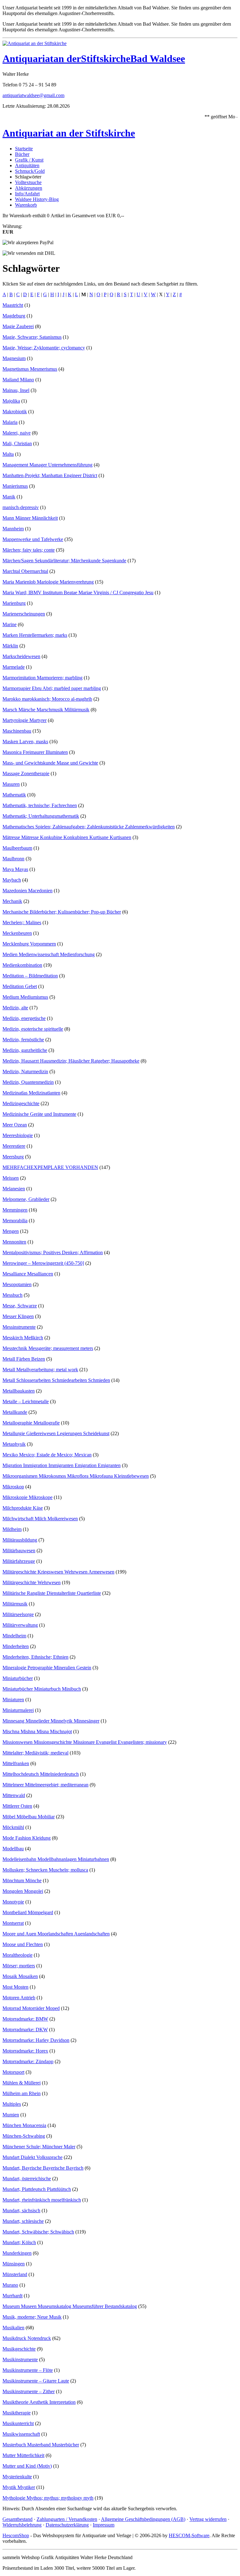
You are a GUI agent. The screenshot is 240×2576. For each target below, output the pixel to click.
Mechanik (12, 901)
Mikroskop (13, 1487)
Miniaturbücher (18, 1678)
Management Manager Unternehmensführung (47, 465)
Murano (10, 2285)
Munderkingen (17, 2253)
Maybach (12, 880)
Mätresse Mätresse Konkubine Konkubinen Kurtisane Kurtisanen (67, 837)
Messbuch (12, 1295)
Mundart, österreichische (27, 2179)
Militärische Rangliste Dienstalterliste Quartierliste (52, 1593)
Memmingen (15, 1210)
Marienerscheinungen (24, 614)
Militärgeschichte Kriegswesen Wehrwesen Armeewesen (58, 1572)
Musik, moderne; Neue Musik (32, 2317)
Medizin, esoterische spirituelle (33, 1029)
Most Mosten (15, 1987)
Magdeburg (14, 316)
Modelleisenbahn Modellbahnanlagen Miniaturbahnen (56, 1859)
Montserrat (13, 1923)
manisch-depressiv (21, 507)
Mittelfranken (16, 1763)
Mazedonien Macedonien (27, 891)
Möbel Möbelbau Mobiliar (29, 1817)
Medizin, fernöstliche (23, 1040)
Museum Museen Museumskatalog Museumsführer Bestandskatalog (70, 2306)
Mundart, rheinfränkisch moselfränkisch (42, 2200)
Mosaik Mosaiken (20, 1976)
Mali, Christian (17, 443)
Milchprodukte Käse (23, 1508)
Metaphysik (14, 1444)
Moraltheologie (17, 1955)
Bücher (22, 154)
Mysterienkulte (17, 2477)
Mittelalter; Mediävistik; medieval (35, 1753)
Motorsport (13, 2072)
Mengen (11, 1231)
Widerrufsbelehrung (22, 2525)
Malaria (10, 422)
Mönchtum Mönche (22, 1880)
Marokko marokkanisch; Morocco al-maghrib (47, 699)
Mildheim (12, 1529)
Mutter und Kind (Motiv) (27, 2466)
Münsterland (15, 2274)
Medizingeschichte (21, 1103)
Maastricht (13, 305)
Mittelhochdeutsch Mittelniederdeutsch (41, 1774)
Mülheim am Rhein (22, 2093)
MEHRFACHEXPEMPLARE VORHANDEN (50, 1167)
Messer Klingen (18, 1316)
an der (67, 59)
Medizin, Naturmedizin (25, 1072)
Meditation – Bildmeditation (30, 976)
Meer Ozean (15, 1125)
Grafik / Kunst (29, 160)
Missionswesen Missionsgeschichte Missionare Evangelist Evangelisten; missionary (85, 1742)
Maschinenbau (17, 731)
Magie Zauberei (18, 326)
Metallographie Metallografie (31, 1423)
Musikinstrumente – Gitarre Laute (36, 2381)
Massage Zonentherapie (26, 773)
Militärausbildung (20, 1540)
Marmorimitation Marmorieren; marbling (42, 678)
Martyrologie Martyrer (25, 720)
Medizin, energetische (24, 1018)
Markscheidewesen (21, 656)
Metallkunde (15, 1412)
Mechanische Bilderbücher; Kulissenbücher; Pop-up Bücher (62, 912)
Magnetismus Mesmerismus (30, 369)
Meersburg (13, 1157)
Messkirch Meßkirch (23, 1338)
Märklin (10, 646)
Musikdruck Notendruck (27, 2338)
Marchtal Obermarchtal (25, 571)
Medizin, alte (15, 1008)
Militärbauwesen (19, 1551)
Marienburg (14, 603)
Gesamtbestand (17, 2519)
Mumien (11, 2115)
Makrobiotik (15, 412)
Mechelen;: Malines (22, 922)
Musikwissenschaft (21, 2434)
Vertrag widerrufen (208, 2519)
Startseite (24, 149)
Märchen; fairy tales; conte (29, 550)
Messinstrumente (19, 1327)
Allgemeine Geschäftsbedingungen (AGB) (143, 2519)
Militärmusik (15, 1604)
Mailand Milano (18, 380)
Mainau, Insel (16, 390)
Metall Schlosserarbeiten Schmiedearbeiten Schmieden (56, 1380)
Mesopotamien (17, 1284)
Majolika (11, 401)
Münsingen (14, 2264)
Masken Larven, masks (25, 742)
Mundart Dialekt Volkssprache (32, 2157)
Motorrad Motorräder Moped (31, 2008)
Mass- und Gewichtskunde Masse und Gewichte (50, 763)
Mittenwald (14, 1795)
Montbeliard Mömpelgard (28, 1912)
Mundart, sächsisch (21, 2210)
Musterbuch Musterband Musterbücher (41, 2445)
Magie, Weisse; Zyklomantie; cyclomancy (44, 348)
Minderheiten (16, 1646)
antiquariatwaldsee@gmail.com (33, 95)
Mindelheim (14, 1636)
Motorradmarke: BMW (25, 2019)
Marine (10, 624)
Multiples (12, 2104)
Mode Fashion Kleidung (27, 1838)
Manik (9, 497)
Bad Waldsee (158, 59)
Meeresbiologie (18, 1135)
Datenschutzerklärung (67, 2525)
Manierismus (15, 486)
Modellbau (13, 1849)
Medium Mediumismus (25, 997)
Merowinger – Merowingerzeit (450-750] (43, 1263)
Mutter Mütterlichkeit (23, 2455)
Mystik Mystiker (19, 2487)
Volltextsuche (28, 182)
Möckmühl (13, 1827)
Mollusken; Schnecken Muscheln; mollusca (45, 1870)
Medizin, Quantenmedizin (28, 1082)
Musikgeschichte (19, 2349)
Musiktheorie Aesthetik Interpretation (39, 2402)
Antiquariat (28, 59)
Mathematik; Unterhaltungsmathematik (41, 816)
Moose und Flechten (23, 1944)
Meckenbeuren (17, 933)
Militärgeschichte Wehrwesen (32, 1582)
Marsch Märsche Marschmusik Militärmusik (46, 710)
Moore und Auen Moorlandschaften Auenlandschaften (56, 1934)
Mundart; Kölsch (19, 2242)
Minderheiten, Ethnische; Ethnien (35, 1657)
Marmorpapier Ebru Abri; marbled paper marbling (52, 688)
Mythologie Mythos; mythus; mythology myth (48, 2498)
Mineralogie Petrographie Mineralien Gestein (47, 1668)
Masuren (11, 784)
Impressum (104, 2525)
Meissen (11, 1178)
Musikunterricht (18, 2423)
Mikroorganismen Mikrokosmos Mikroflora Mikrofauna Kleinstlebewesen (76, 1476)
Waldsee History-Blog (37, 199)
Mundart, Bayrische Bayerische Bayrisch (43, 2168)
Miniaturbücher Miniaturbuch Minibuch (42, 1689)
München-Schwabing (24, 2136)
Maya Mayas (15, 869)
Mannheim (13, 529)
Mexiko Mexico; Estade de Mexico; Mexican (47, 1455)
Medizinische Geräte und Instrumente (39, 1114)
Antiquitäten (27, 165)
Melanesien (14, 1189)
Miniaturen (13, 1700)
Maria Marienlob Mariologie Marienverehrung (48, 582)
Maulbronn (13, 859)
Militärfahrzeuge (19, 1561)
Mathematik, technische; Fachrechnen (40, 805)
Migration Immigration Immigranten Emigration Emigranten (62, 1465)
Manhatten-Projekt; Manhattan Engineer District (50, 475)
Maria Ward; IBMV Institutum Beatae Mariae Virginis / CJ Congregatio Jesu (78, 592)
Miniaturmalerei (18, 1710)
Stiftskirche (106, 59)
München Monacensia (24, 2125)
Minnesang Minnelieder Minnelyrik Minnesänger (51, 1721)
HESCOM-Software (189, 2535)
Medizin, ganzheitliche (25, 1050)
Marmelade (14, 667)
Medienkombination (22, 965)
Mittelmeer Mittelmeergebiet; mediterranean (45, 1785)
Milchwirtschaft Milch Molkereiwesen (40, 1519)
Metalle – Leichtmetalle (26, 1401)
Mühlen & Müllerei (22, 2083)
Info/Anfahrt (27, 194)
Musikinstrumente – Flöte (28, 2370)
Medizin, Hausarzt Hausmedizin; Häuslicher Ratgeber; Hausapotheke (71, 1061)
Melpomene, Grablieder (26, 1199)
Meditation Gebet (20, 986)
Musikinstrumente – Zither (29, 2391)
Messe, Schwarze (20, 1306)
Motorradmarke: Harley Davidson (36, 2040)
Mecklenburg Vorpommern (29, 944)
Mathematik (14, 795)
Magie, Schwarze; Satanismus (32, 337)
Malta (8, 454)
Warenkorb (26, 205)
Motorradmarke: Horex (25, 2051)
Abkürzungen (29, 188)
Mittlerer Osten (17, 1806)
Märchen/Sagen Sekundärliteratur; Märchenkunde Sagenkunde (64, 561)
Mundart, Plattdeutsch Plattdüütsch (37, 2189)
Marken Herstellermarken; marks (35, 635)
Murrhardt (12, 2296)
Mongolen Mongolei (23, 1891)
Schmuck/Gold (30, 171)
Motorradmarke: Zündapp (28, 2061)
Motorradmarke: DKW (25, 2030)
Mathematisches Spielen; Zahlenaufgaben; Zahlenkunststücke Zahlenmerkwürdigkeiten (89, 827)
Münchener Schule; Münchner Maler (39, 2147)
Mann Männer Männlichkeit (30, 518)
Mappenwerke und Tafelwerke (33, 539)
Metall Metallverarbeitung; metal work (40, 1370)
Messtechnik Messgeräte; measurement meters (48, 1348)
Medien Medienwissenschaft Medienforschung (49, 954)
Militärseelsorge (18, 1614)
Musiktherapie (17, 2413)
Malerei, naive (17, 433)
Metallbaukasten (19, 1391)
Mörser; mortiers (19, 1966)
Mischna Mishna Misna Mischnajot (37, 1731)
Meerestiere (14, 1146)
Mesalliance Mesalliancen (28, 1274)
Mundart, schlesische (23, 2221)
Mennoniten (14, 1242)
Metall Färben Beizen (24, 1359)
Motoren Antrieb (19, 1998)
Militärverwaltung (20, 1625)
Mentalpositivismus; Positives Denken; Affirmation (53, 1252)
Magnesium (14, 358)
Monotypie (13, 1902)
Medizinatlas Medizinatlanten (31, 1093)
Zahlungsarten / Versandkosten (67, 2519)
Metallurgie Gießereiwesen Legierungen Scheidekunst (56, 1433)
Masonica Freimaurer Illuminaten (35, 752)
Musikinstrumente (20, 2360)
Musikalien (13, 2328)
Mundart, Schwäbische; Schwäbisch (38, 2232)
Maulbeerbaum (17, 848)
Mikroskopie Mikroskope (27, 1497)
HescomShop (16, 2535)
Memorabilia (15, 1221)
